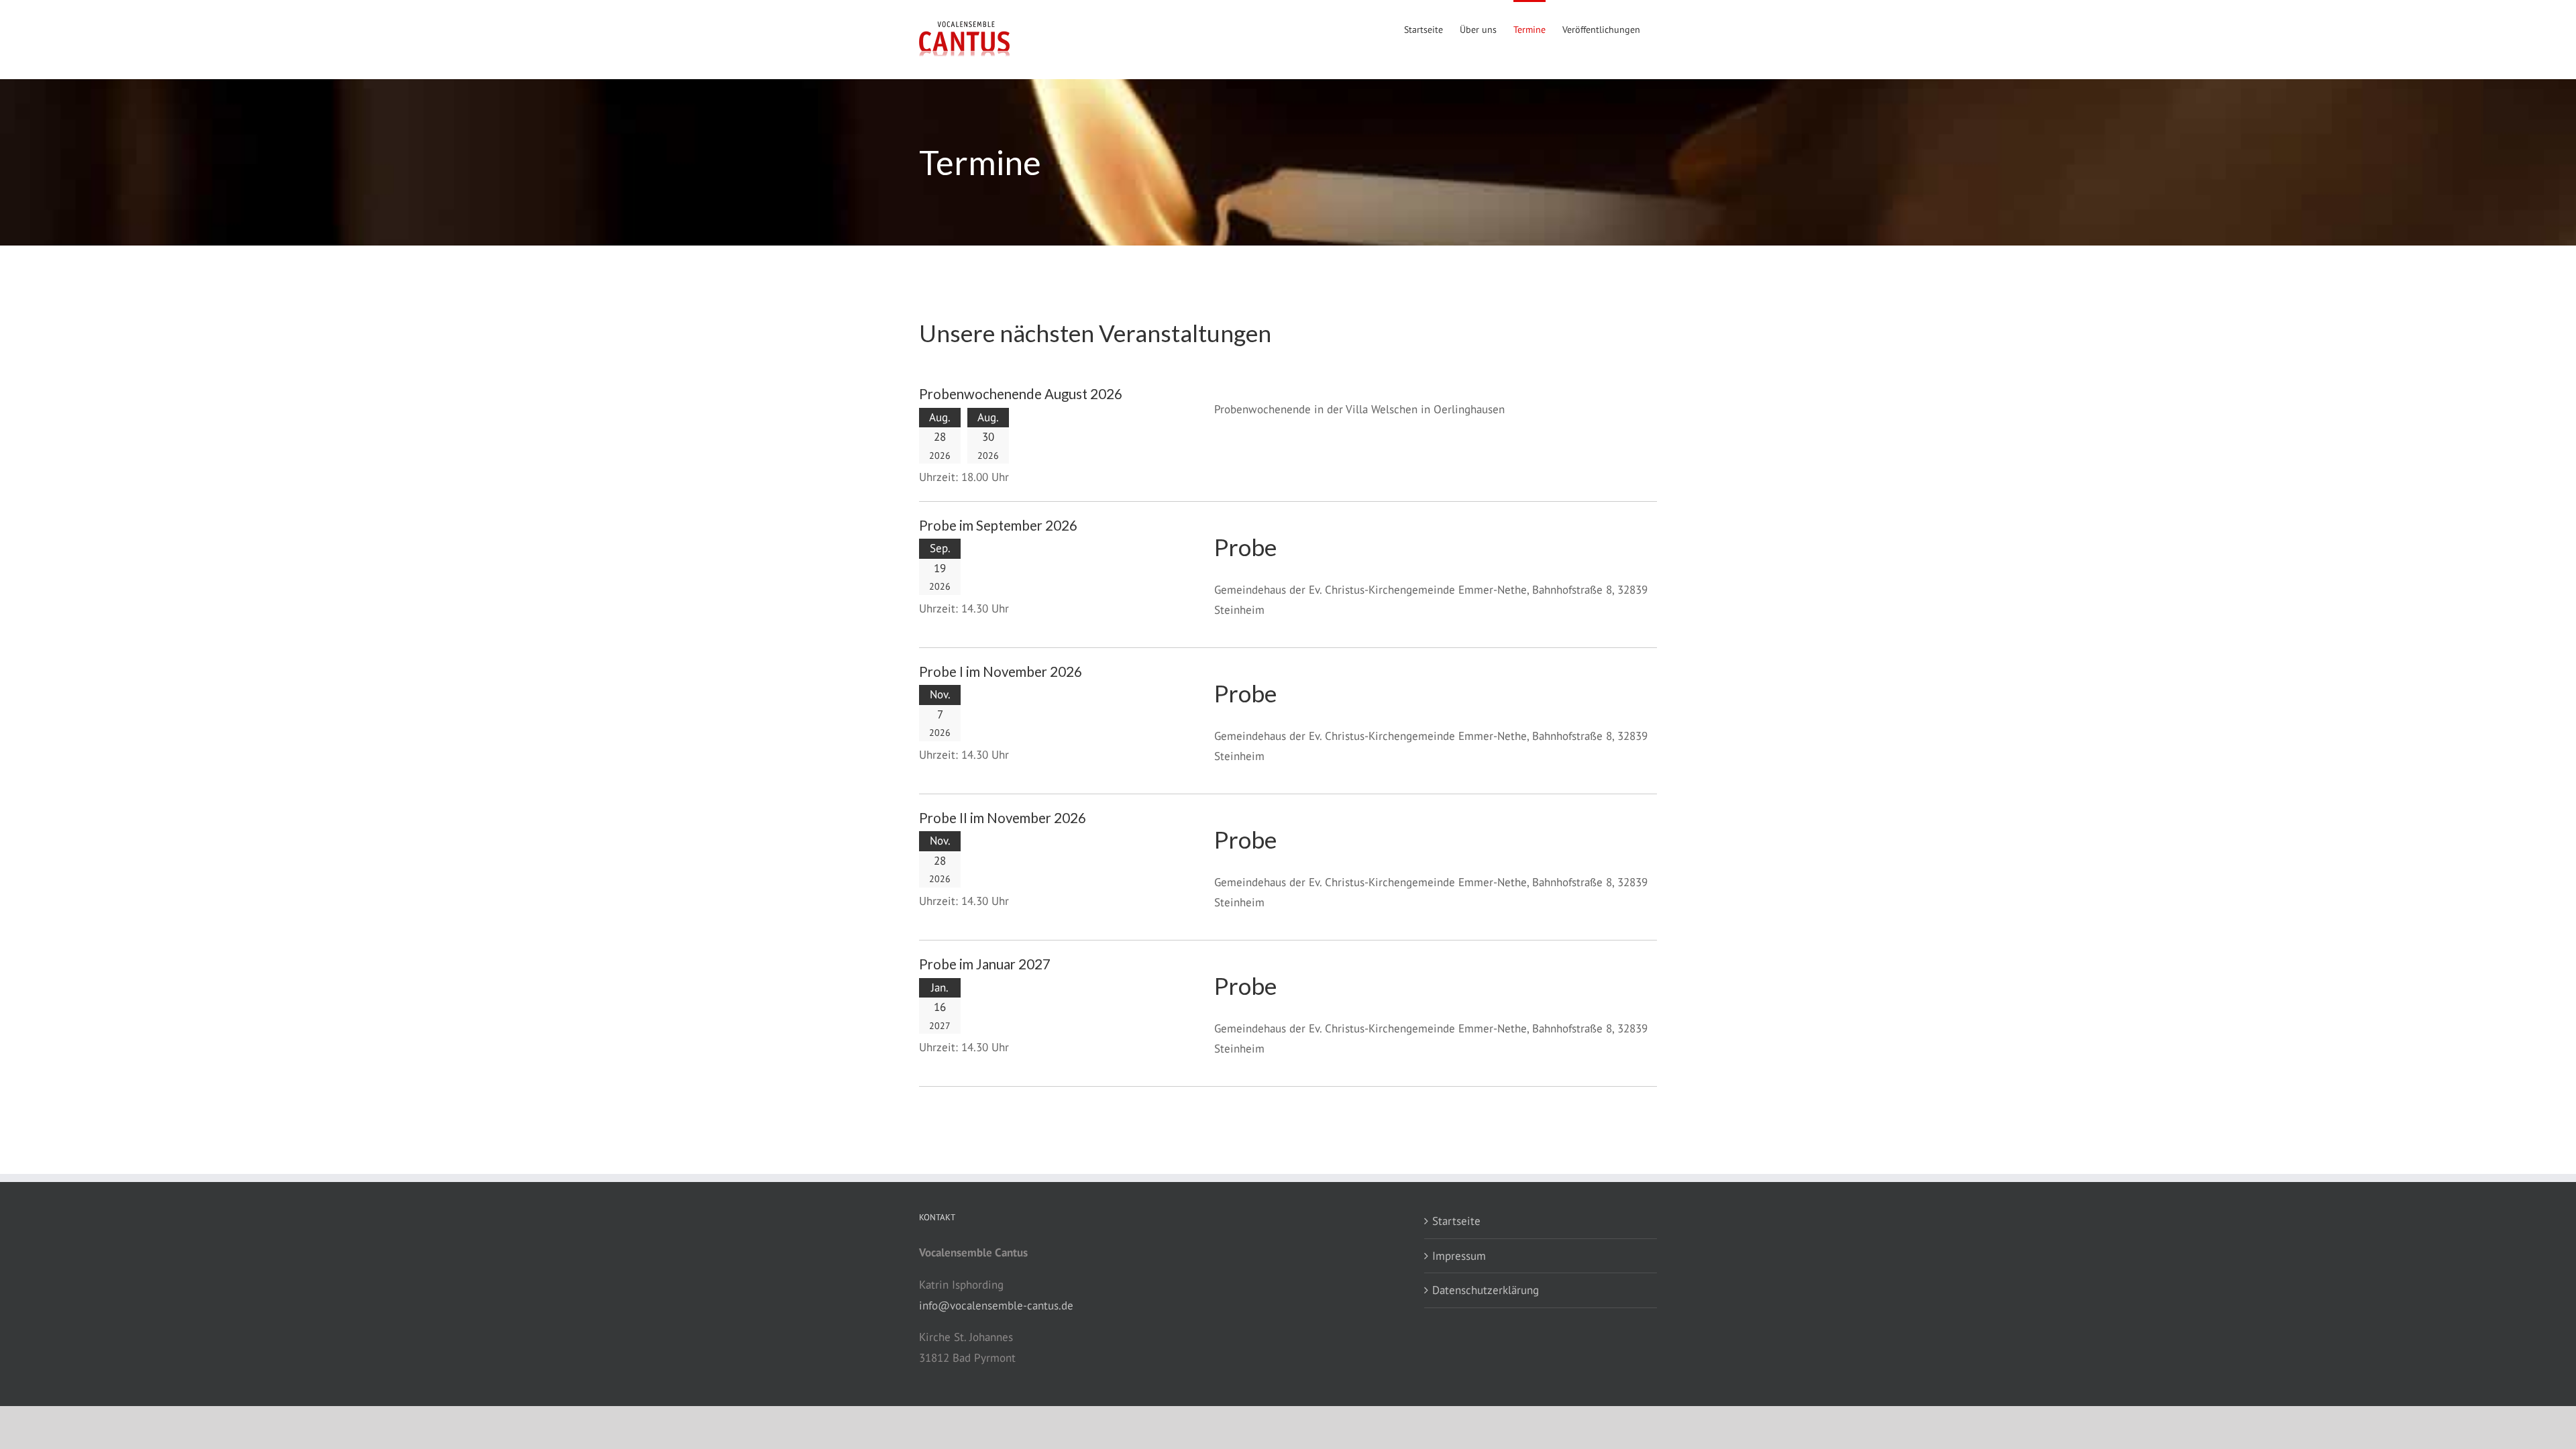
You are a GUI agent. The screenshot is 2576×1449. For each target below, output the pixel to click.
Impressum (1459, 1256)
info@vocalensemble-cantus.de (996, 1305)
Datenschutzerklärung (1486, 1290)
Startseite (1456, 1221)
